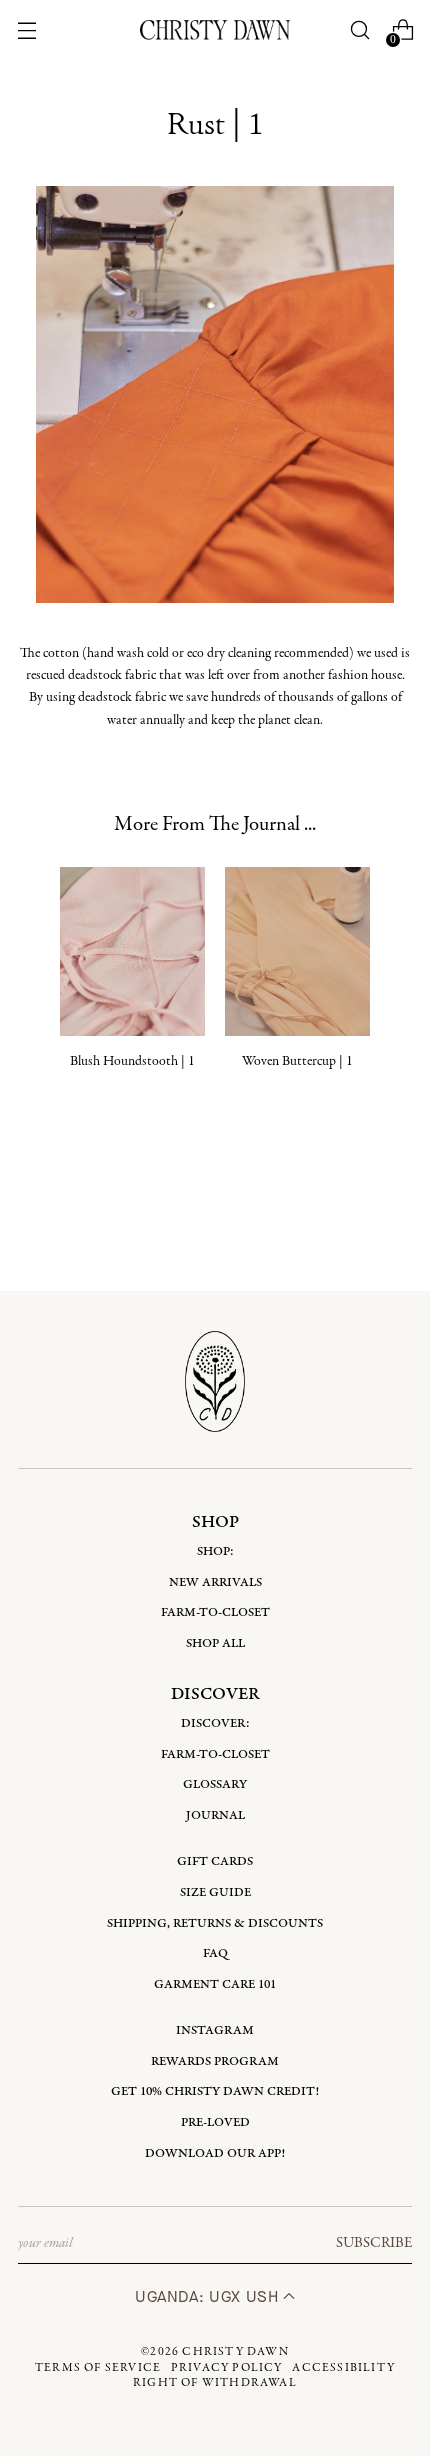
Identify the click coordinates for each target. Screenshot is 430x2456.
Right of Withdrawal (215, 2383)
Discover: (215, 1723)
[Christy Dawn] (215, 29)
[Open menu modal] (27, 30)
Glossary (215, 1784)
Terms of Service (98, 2368)
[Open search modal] (359, 30)
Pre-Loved (215, 2122)
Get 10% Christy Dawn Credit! (215, 2091)
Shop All (215, 1643)
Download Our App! (215, 2153)
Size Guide (215, 1892)
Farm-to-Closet (215, 1612)
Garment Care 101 (215, 1984)
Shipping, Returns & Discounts (215, 1923)
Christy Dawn (235, 2352)
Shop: (215, 1551)
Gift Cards (215, 1861)
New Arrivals (215, 1582)
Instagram (215, 2030)
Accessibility (343, 2368)
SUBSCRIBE (374, 2243)
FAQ (215, 1953)
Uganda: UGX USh (209, 2296)
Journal (215, 1815)
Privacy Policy (227, 2368)
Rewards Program (215, 2061)
